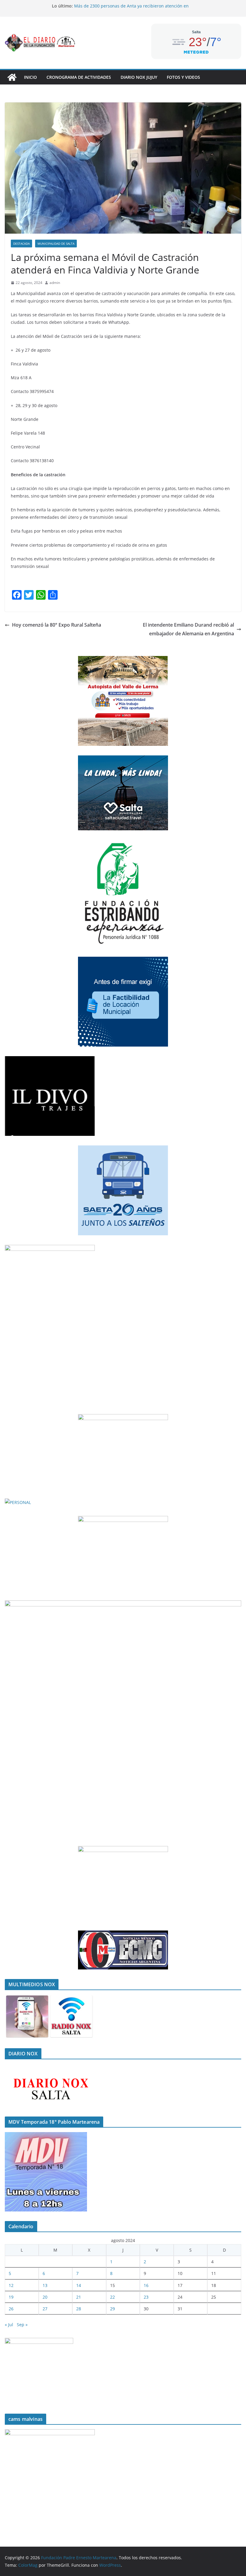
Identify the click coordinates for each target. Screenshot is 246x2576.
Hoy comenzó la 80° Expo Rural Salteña (57, 625)
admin (55, 283)
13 (45, 2285)
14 (79, 2285)
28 (79, 2309)
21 (79, 2297)
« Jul (9, 2325)
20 (45, 2297)
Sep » (22, 2325)
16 (146, 2285)
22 (112, 2297)
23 (146, 2297)
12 (11, 2285)
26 (11, 2309)
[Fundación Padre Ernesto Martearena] (12, 77)
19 (11, 2297)
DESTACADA (21, 244)
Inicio (30, 77)
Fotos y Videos (183, 77)
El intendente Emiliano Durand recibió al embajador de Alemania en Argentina (188, 629)
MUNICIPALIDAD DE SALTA (56, 244)
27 (45, 2309)
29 (112, 2309)
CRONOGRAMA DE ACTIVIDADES (79, 77)
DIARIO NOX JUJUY (139, 77)
